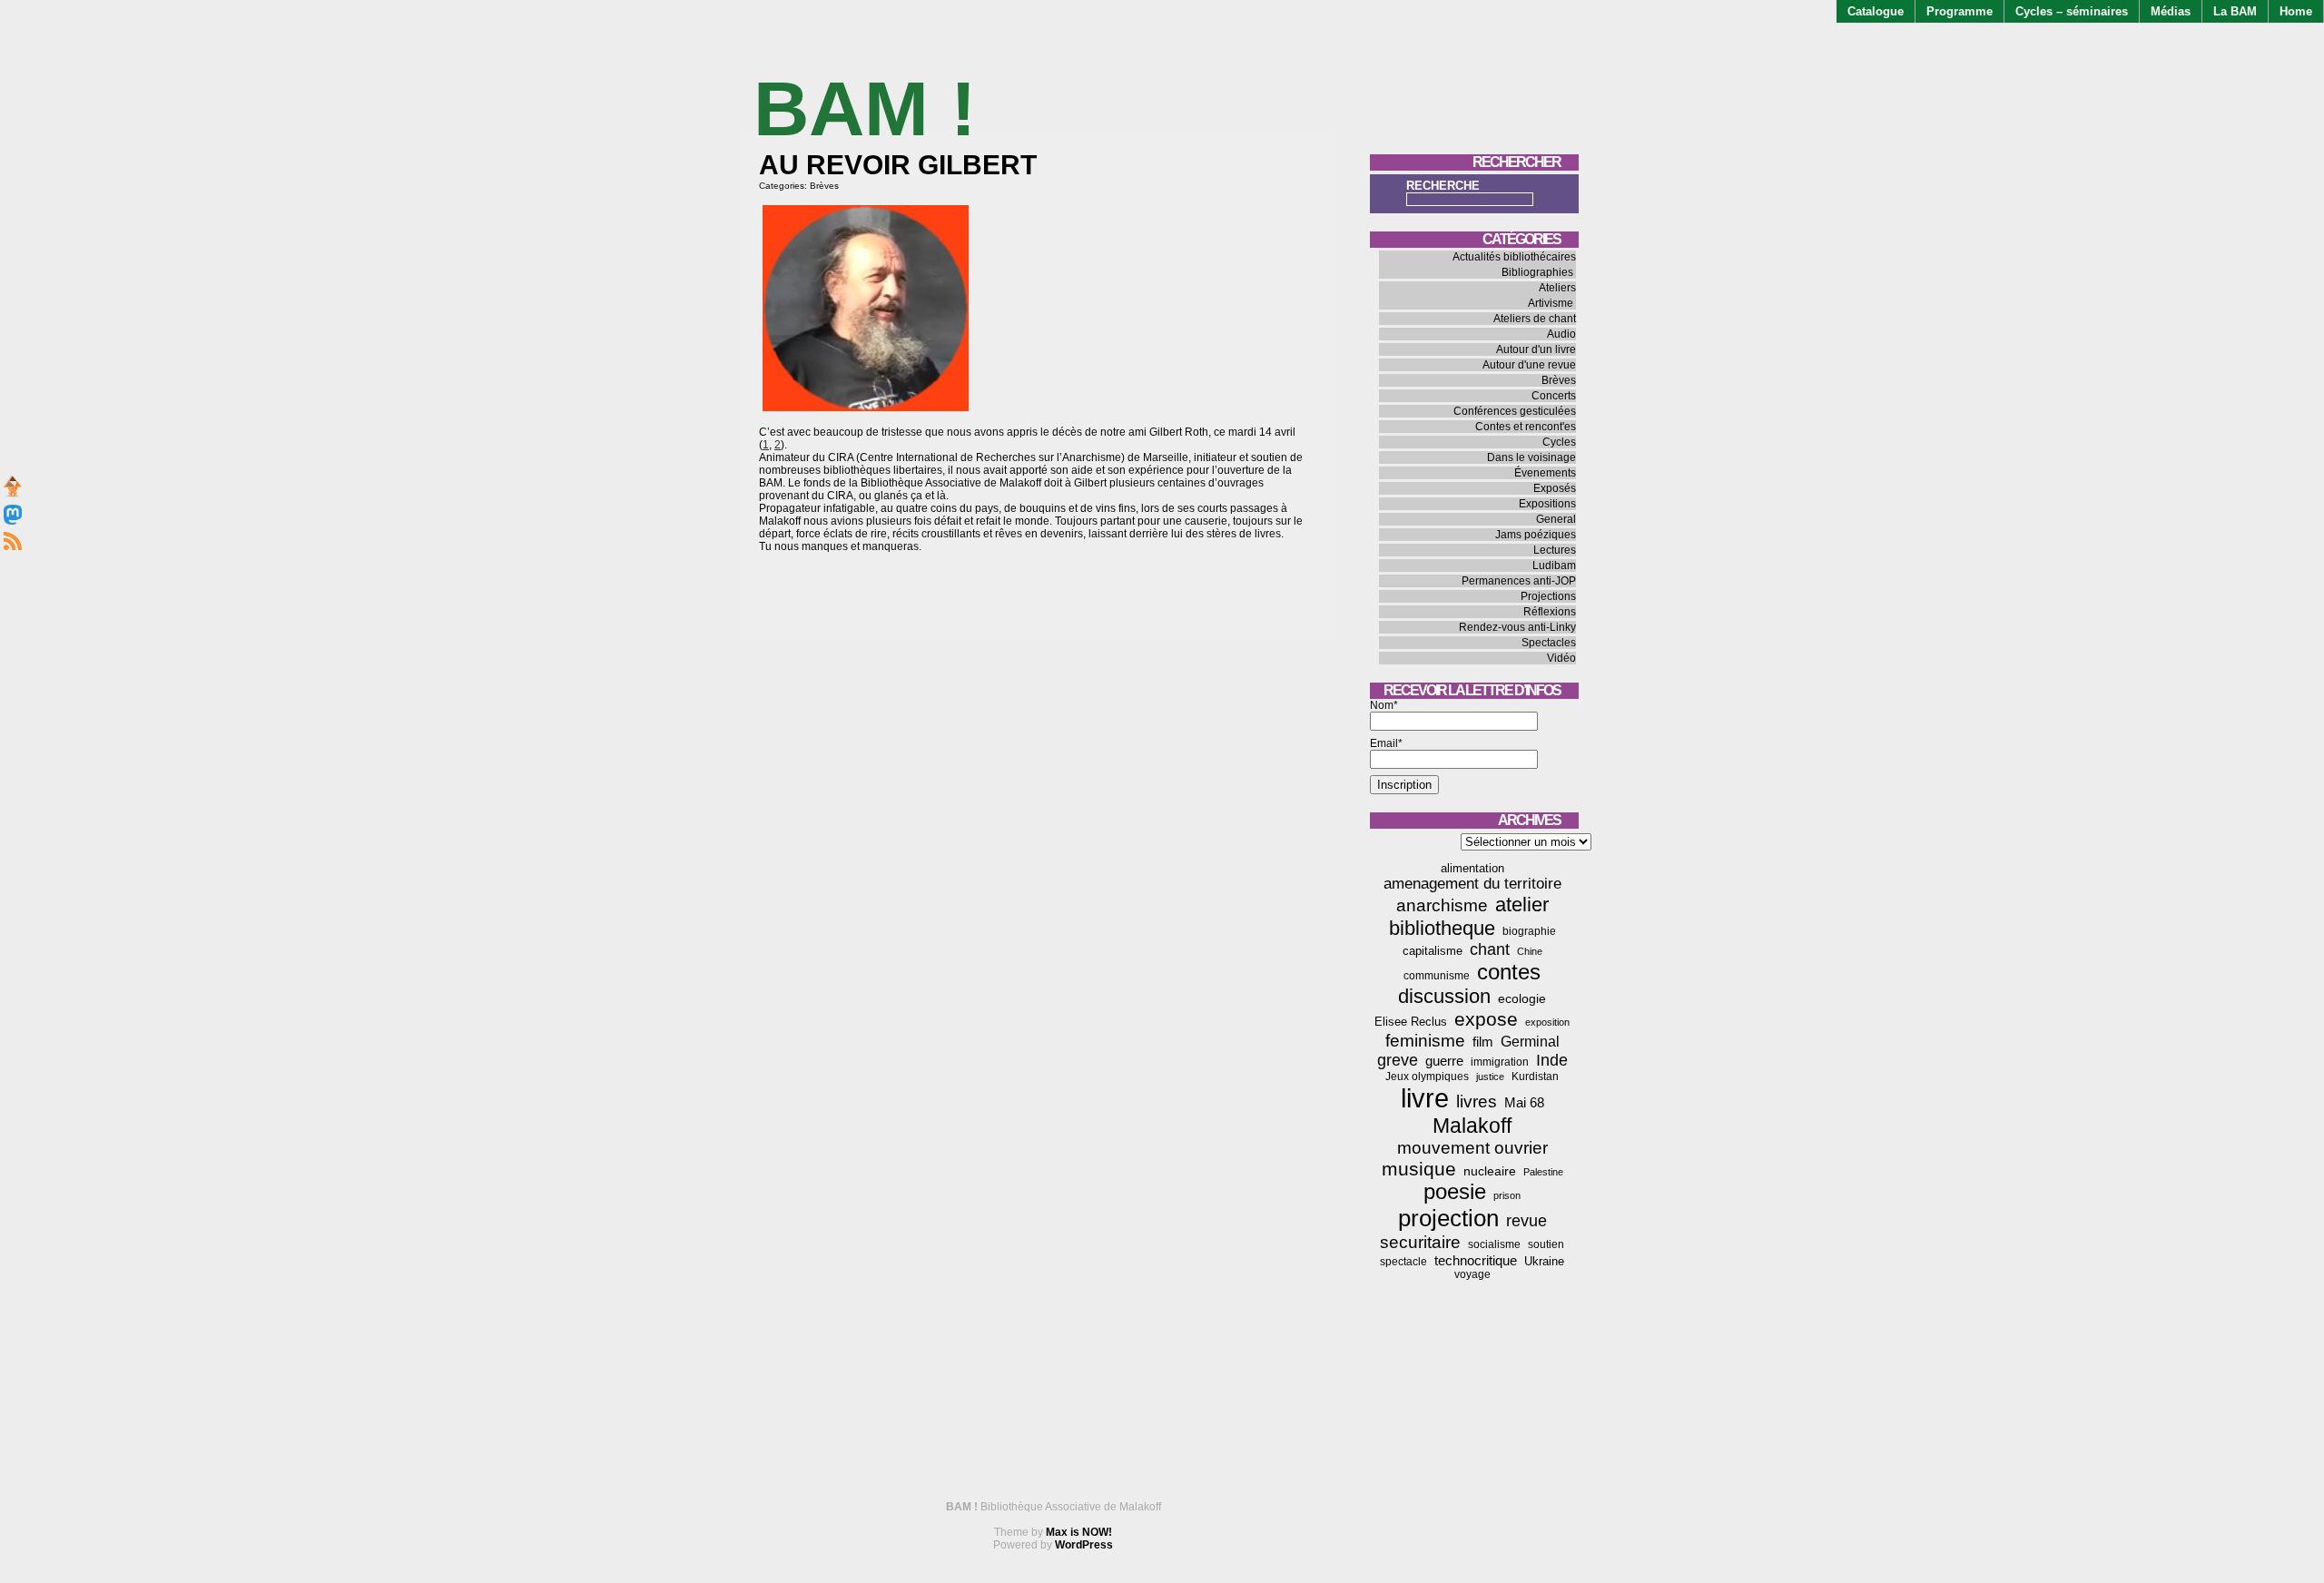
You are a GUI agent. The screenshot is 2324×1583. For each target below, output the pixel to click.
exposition (1547, 1022)
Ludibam (1554, 565)
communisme (1437, 976)
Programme (1960, 11)
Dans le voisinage (1531, 457)
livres (1477, 1101)
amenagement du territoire (1472, 884)
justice (1490, 1077)
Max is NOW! (1079, 1532)
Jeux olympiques (1427, 1077)
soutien (1546, 1244)
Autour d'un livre (1536, 349)
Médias (2171, 11)
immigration (1500, 1062)
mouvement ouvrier (1472, 1148)
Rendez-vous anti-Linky (1517, 627)
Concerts (1554, 396)
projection (1448, 1218)
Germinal (1530, 1042)
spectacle (1403, 1262)
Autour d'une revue (1529, 365)
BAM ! (865, 108)
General (1556, 519)
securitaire (1420, 1242)
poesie (1455, 1192)
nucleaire (1490, 1171)
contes (1509, 972)
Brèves (824, 186)
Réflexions (1550, 612)
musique (1419, 1169)
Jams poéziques (1536, 535)
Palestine (1543, 1172)
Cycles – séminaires (2072, 11)
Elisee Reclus (1411, 1022)
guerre (1444, 1061)
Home (2296, 11)
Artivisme (1551, 303)
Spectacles (1549, 643)
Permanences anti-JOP (1519, 581)
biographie (1529, 931)
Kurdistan (1535, 1077)
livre (1425, 1098)
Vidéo (1561, 658)
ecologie (1522, 998)
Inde (1552, 1060)
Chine (1530, 951)
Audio (1561, 334)
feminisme (1425, 1041)
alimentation (1472, 868)
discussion (1444, 996)
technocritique (1476, 1260)
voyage (1472, 1274)
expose (1486, 1019)
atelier (1522, 905)
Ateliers (1557, 288)
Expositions (1547, 504)
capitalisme (1433, 951)
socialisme (1494, 1244)
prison (1507, 1195)
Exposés (1555, 488)
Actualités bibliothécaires (1514, 257)
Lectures (1555, 550)
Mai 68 (1524, 1102)
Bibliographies (1537, 272)
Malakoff (1472, 1126)
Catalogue (1876, 11)
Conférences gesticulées (1515, 411)
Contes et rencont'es (1526, 427)
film (1483, 1042)
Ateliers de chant (1535, 319)
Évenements (1545, 473)
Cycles (1559, 442)
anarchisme (1442, 905)
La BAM (2235, 11)
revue (1526, 1221)
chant (1490, 949)
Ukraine (1544, 1261)
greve (1398, 1060)
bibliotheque (1442, 928)
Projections (1548, 596)
